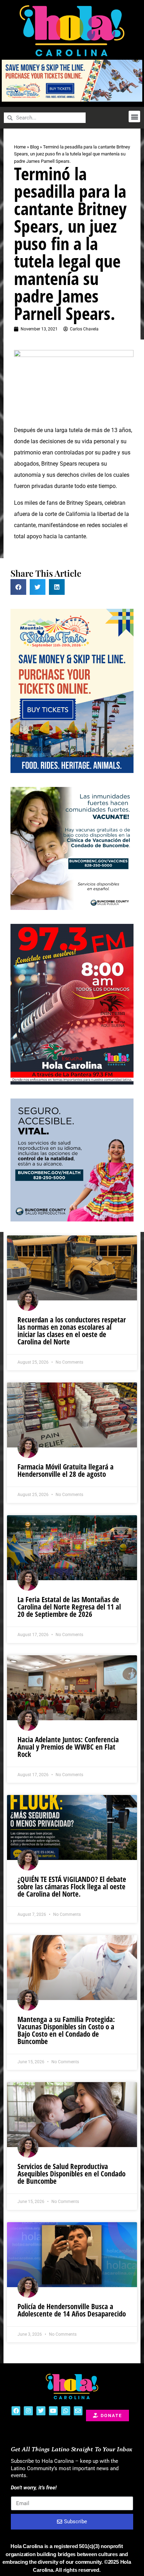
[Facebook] (16, 2411)
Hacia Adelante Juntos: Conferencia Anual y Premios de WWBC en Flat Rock (68, 1747)
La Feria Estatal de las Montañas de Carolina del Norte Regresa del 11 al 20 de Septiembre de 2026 (69, 1607)
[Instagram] (28, 2411)
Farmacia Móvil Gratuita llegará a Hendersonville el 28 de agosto (66, 1470)
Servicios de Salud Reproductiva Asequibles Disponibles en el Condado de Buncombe (71, 2174)
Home (20, 147)
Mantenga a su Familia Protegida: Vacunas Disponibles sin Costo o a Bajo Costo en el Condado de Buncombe (66, 2030)
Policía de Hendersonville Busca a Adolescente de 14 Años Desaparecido (72, 2310)
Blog (34, 147)
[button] (134, 116)
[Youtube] (53, 2411)
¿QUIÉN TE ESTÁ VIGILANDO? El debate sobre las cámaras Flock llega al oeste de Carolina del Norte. (72, 1887)
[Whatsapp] (66, 2411)
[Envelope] (78, 2411)
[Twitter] (41, 2411)
